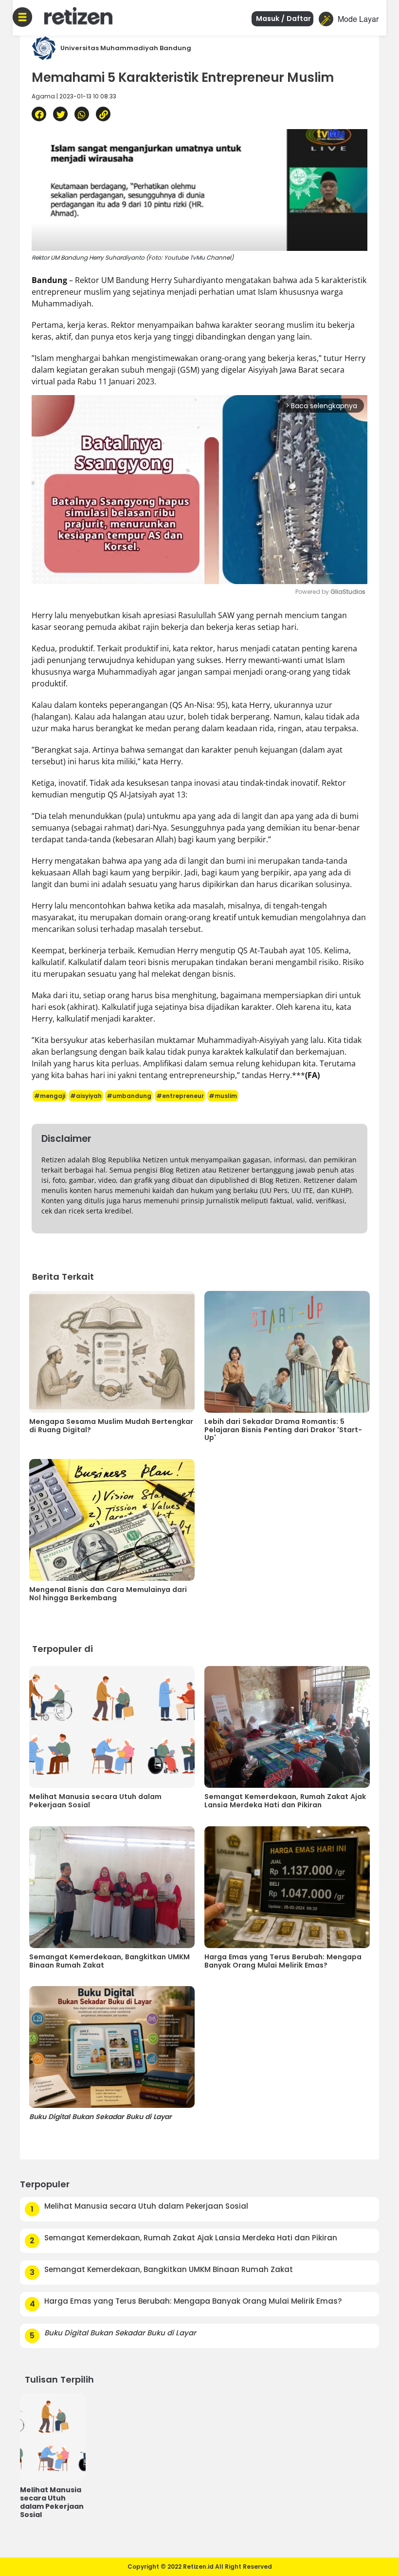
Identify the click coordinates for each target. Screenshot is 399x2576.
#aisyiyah (86, 1096)
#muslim (223, 1096)
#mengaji (50, 1096)
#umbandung (129, 1096)
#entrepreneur (180, 1096)
